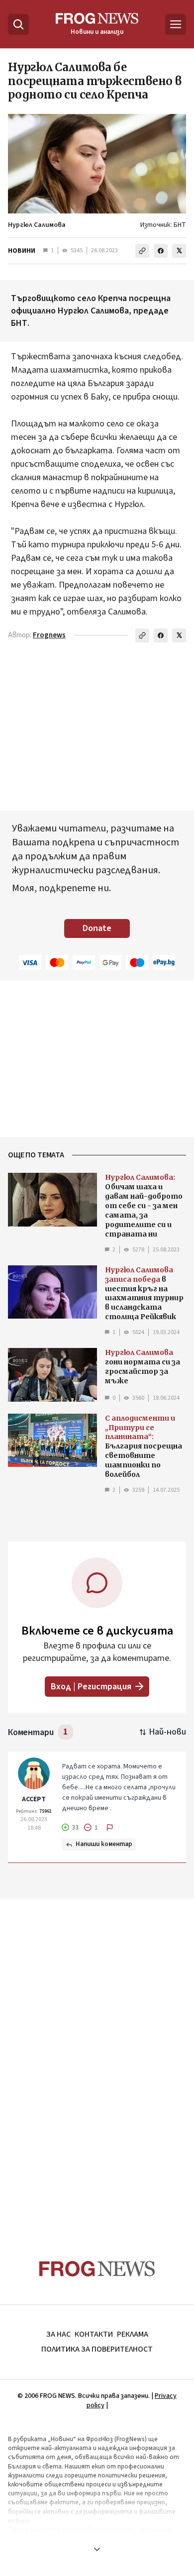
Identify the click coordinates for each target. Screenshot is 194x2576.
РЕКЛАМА (133, 2334)
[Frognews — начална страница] (97, 2269)
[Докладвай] (110, 1828)
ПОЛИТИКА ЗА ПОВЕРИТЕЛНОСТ (97, 2349)
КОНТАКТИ (94, 2334)
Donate (97, 928)
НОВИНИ (22, 251)
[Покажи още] (97, 2549)
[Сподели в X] (179, 251)
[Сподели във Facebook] (161, 251)
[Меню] (176, 24)
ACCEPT (34, 1799)
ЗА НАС (58, 2334)
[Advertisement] (97, 2060)
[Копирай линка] (142, 251)
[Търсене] (18, 24)
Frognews (49, 635)
